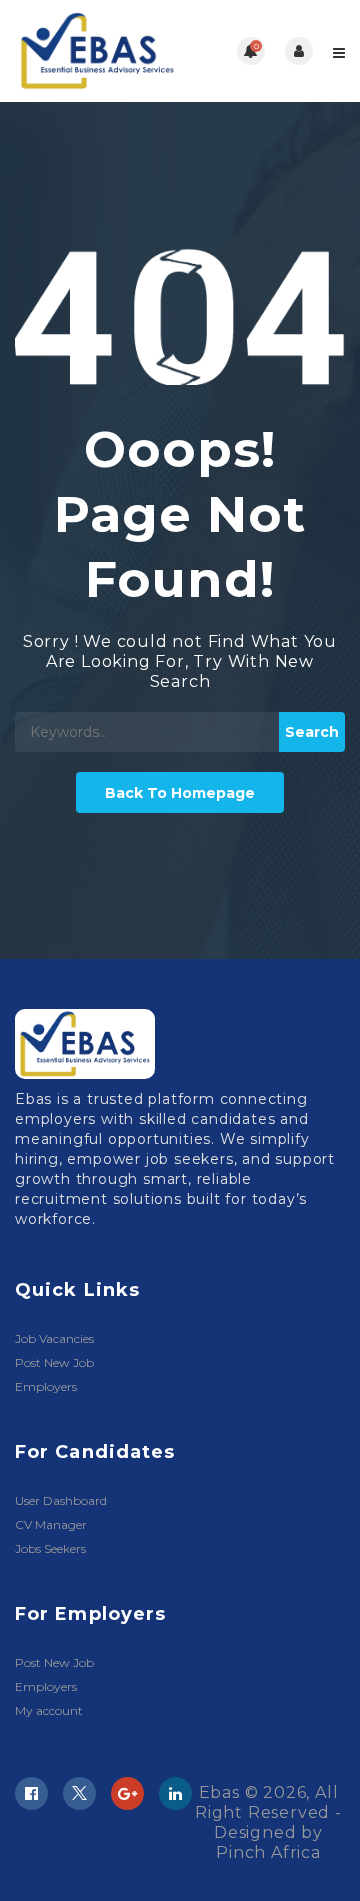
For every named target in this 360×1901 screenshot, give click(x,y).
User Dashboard (61, 1500)
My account (49, 1710)
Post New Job (54, 1362)
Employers (46, 1386)
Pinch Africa (268, 1852)
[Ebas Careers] (97, 51)
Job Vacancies (54, 1338)
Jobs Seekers (50, 1548)
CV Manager (51, 1524)
